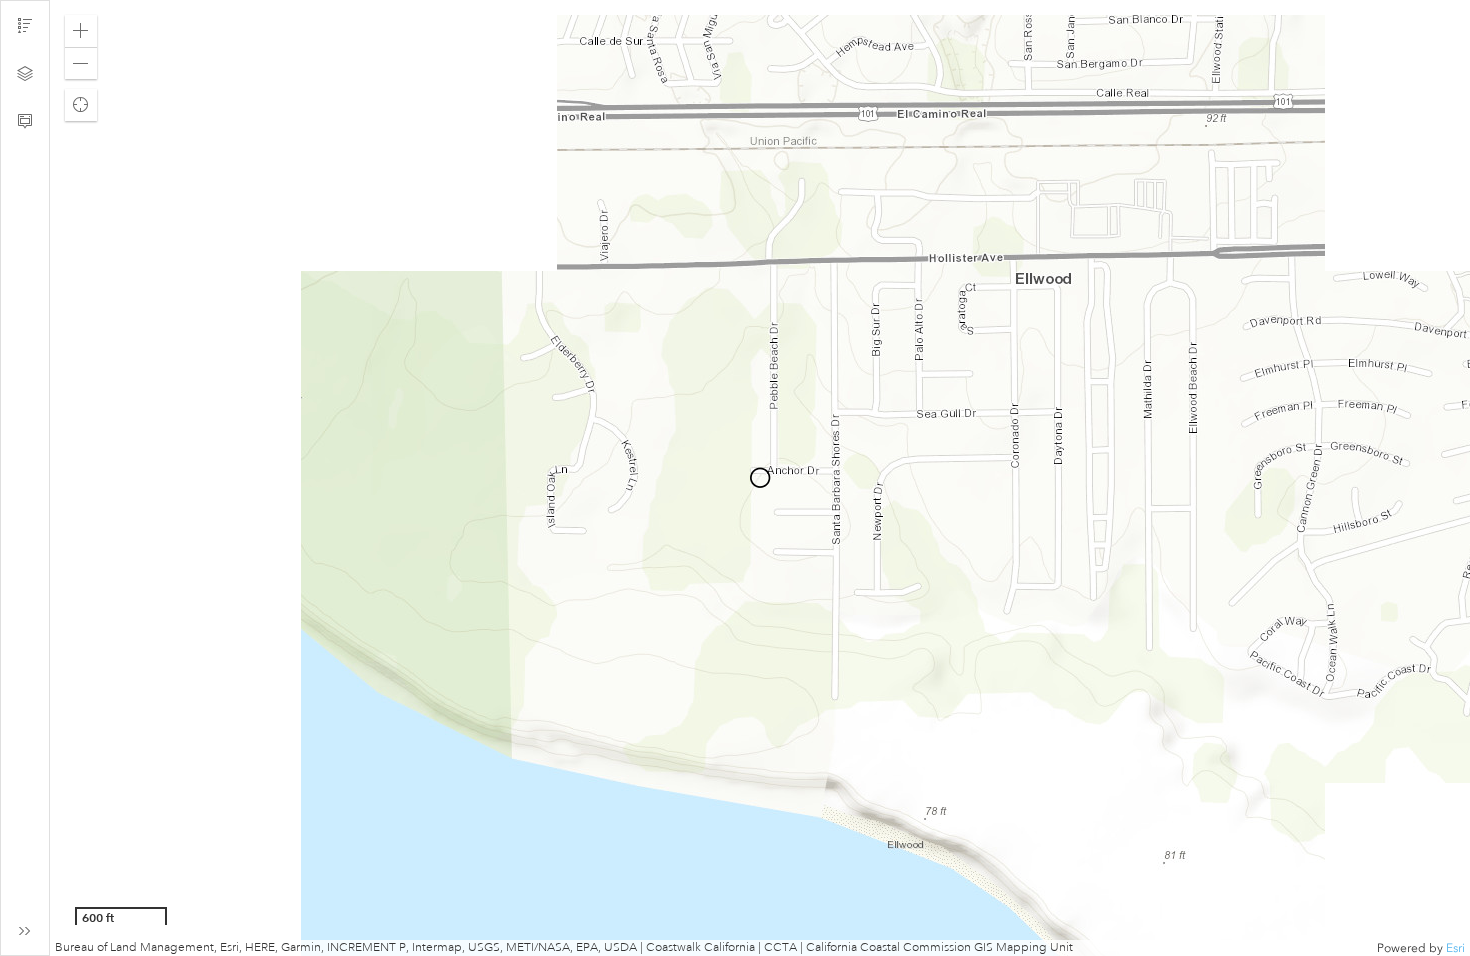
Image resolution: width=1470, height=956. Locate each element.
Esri (1455, 948)
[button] (81, 31)
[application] (760, 478)
